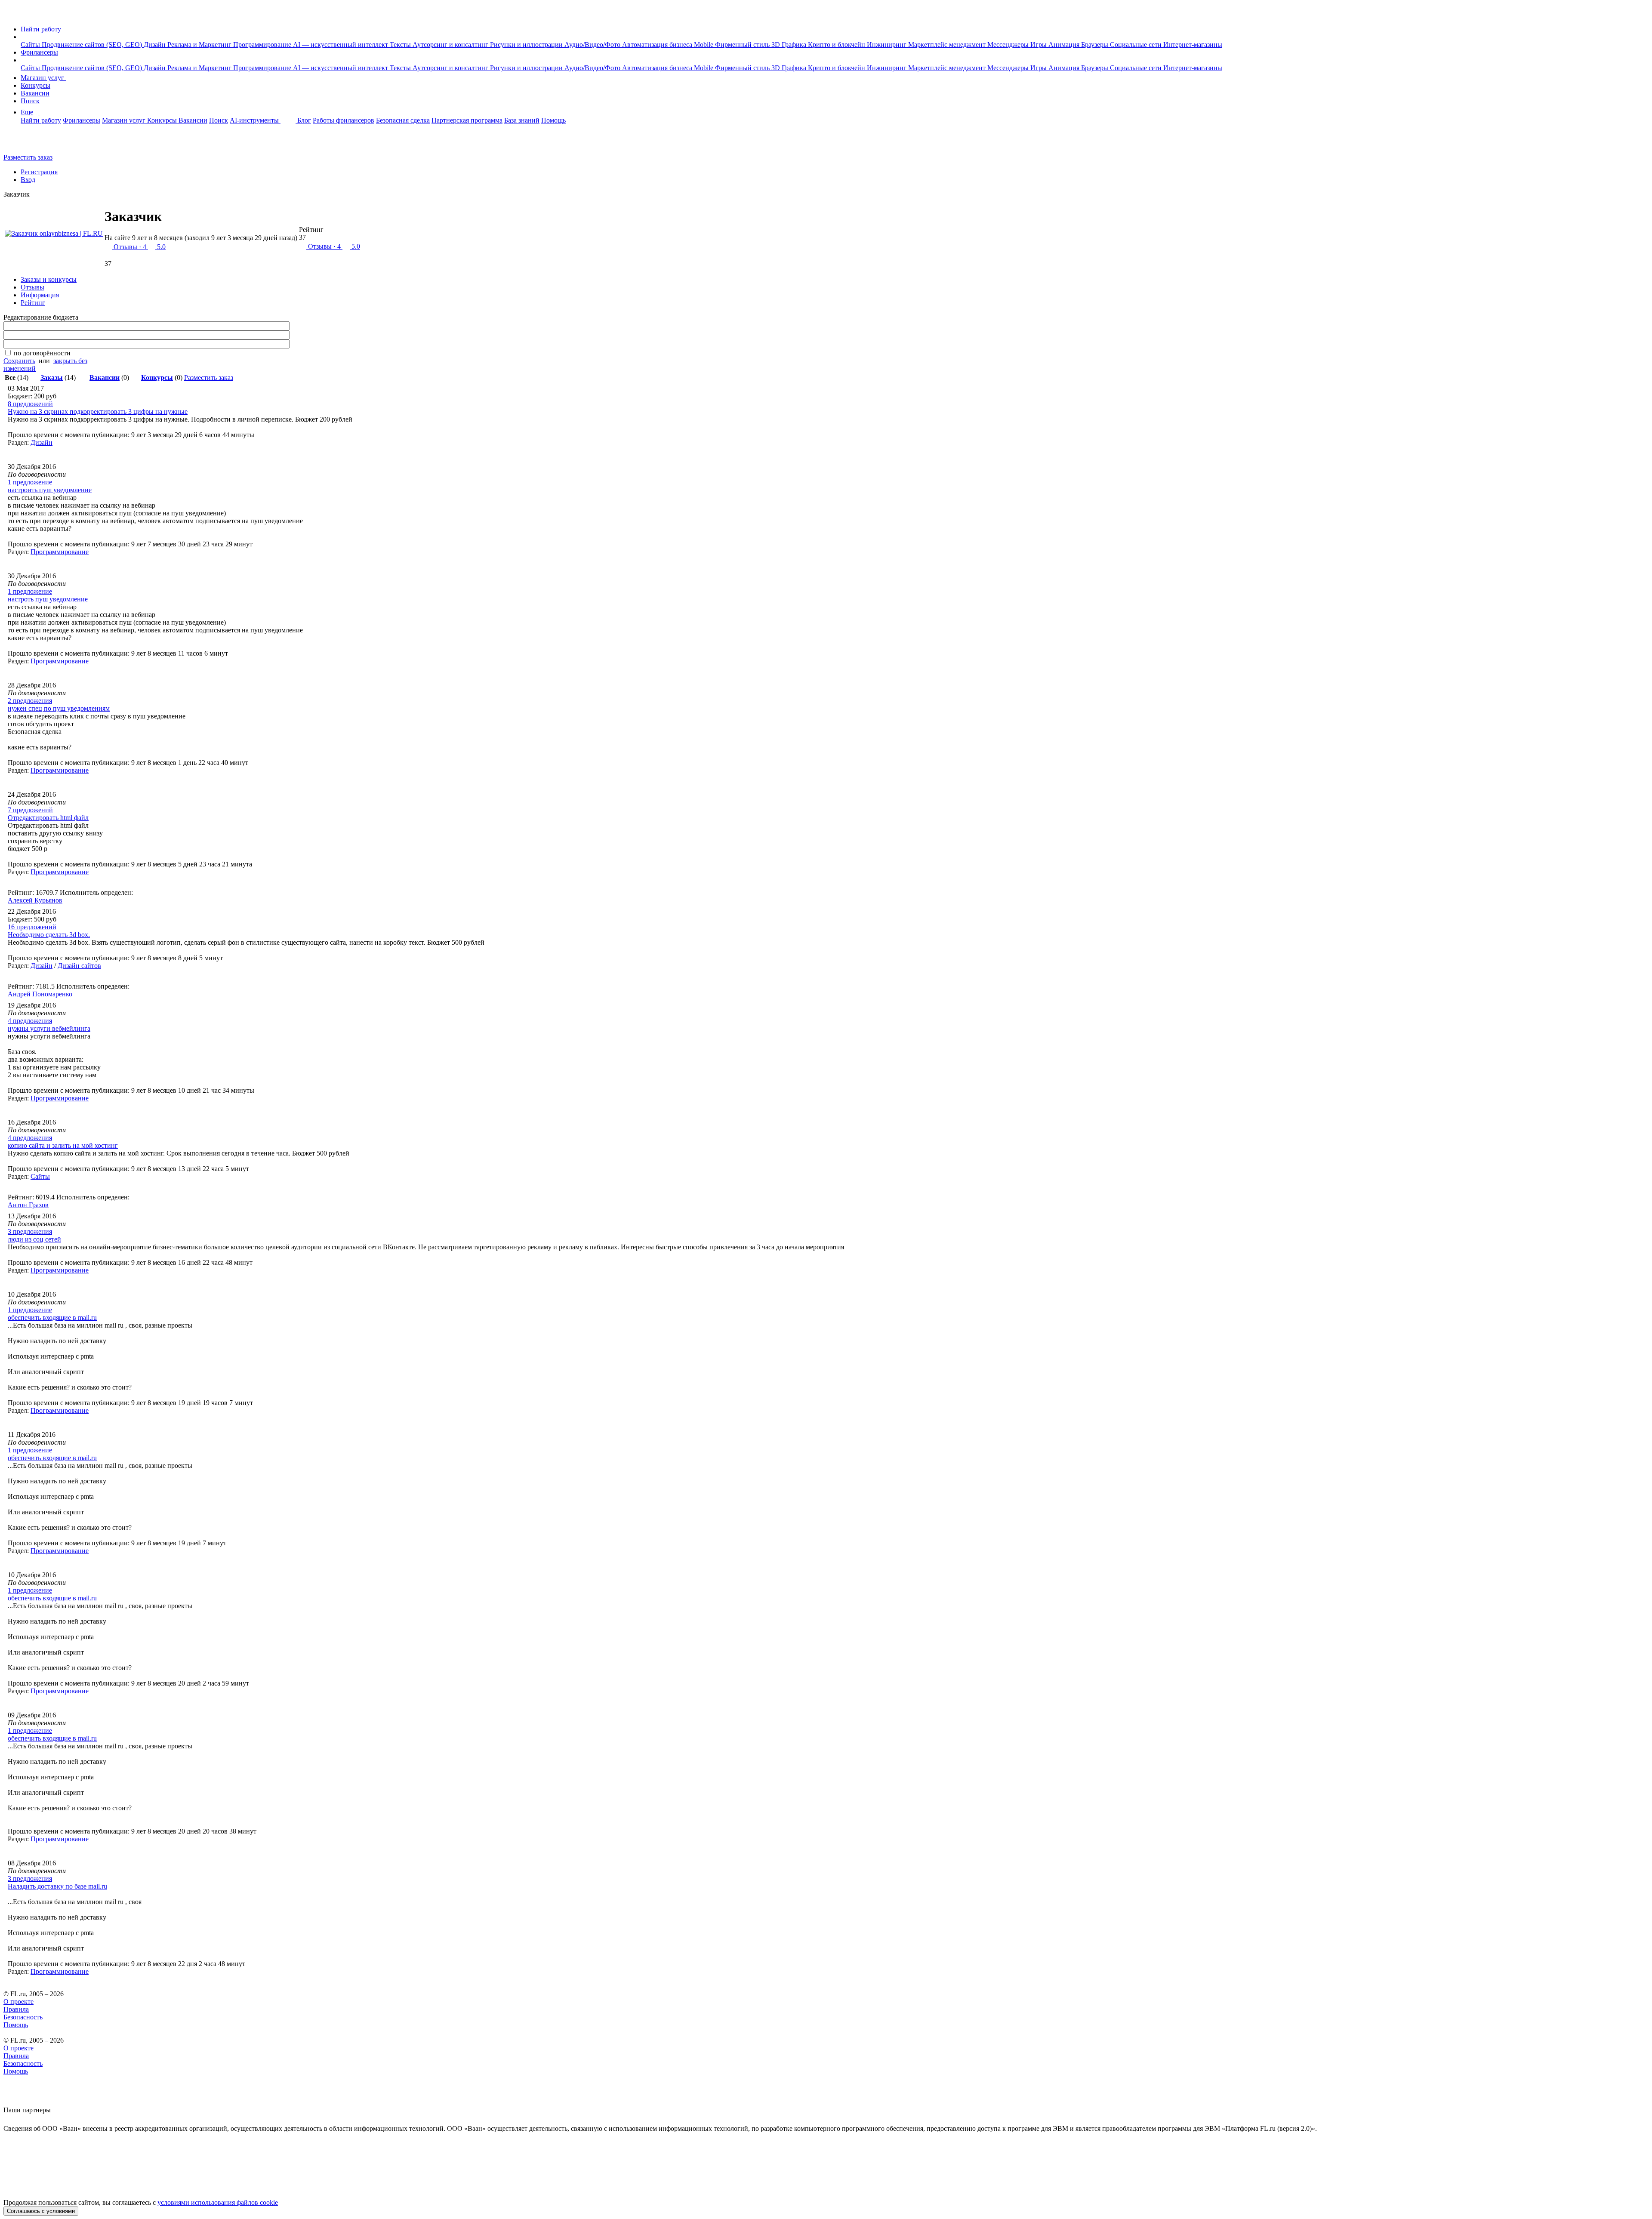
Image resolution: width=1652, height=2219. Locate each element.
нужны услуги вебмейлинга (49, 1028)
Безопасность (23, 2017)
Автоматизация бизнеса (658, 45)
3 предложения (30, 1231)
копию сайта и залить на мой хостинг (63, 1145)
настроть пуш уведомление (48, 599)
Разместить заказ (28, 157)
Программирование (263, 45)
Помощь (553, 120)
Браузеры (1096, 45)
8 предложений (30, 404)
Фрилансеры (39, 52)
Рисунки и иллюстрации (527, 45)
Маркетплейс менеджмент (948, 45)
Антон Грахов (28, 1205)
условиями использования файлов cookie (218, 2202)
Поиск (30, 101)
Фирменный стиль (743, 45)
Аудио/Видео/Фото (593, 45)
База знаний (522, 120)
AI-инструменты (255, 120)
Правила (16, 2009)
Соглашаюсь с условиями (41, 2211)
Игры (1039, 45)
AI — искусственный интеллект (341, 45)
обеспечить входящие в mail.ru (52, 1318)
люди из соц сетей (34, 1239)
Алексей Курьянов (35, 900)
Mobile (704, 45)
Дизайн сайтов (79, 966)
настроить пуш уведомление (50, 490)
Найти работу (41, 29)
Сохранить (19, 361)
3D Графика (790, 45)
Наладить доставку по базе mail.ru (57, 1886)
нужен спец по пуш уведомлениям (59, 708)
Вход (28, 180)
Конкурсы (35, 85)
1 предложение (30, 482)
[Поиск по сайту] (28, 143)
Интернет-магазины (1193, 45)
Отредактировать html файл (48, 818)
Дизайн (156, 45)
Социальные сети (1137, 45)
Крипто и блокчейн (837, 45)
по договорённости (42, 353)
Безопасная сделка (403, 120)
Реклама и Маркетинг (200, 45)
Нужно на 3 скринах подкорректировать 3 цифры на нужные (98, 411)
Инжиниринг (888, 45)
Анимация (1065, 45)
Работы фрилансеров (344, 120)
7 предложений (30, 810)
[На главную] (11, 14)
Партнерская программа (467, 120)
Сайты (31, 45)
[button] (23, 37)
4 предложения (30, 1021)
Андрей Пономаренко (40, 994)
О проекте (18, 2002)
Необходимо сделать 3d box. (49, 935)
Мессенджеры (1009, 45)
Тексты (401, 45)
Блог (304, 120)
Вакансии (35, 93)
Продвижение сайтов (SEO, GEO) (93, 45)
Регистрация (39, 172)
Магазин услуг (43, 78)
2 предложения (30, 701)
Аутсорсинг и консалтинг (451, 45)
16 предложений (32, 927)
